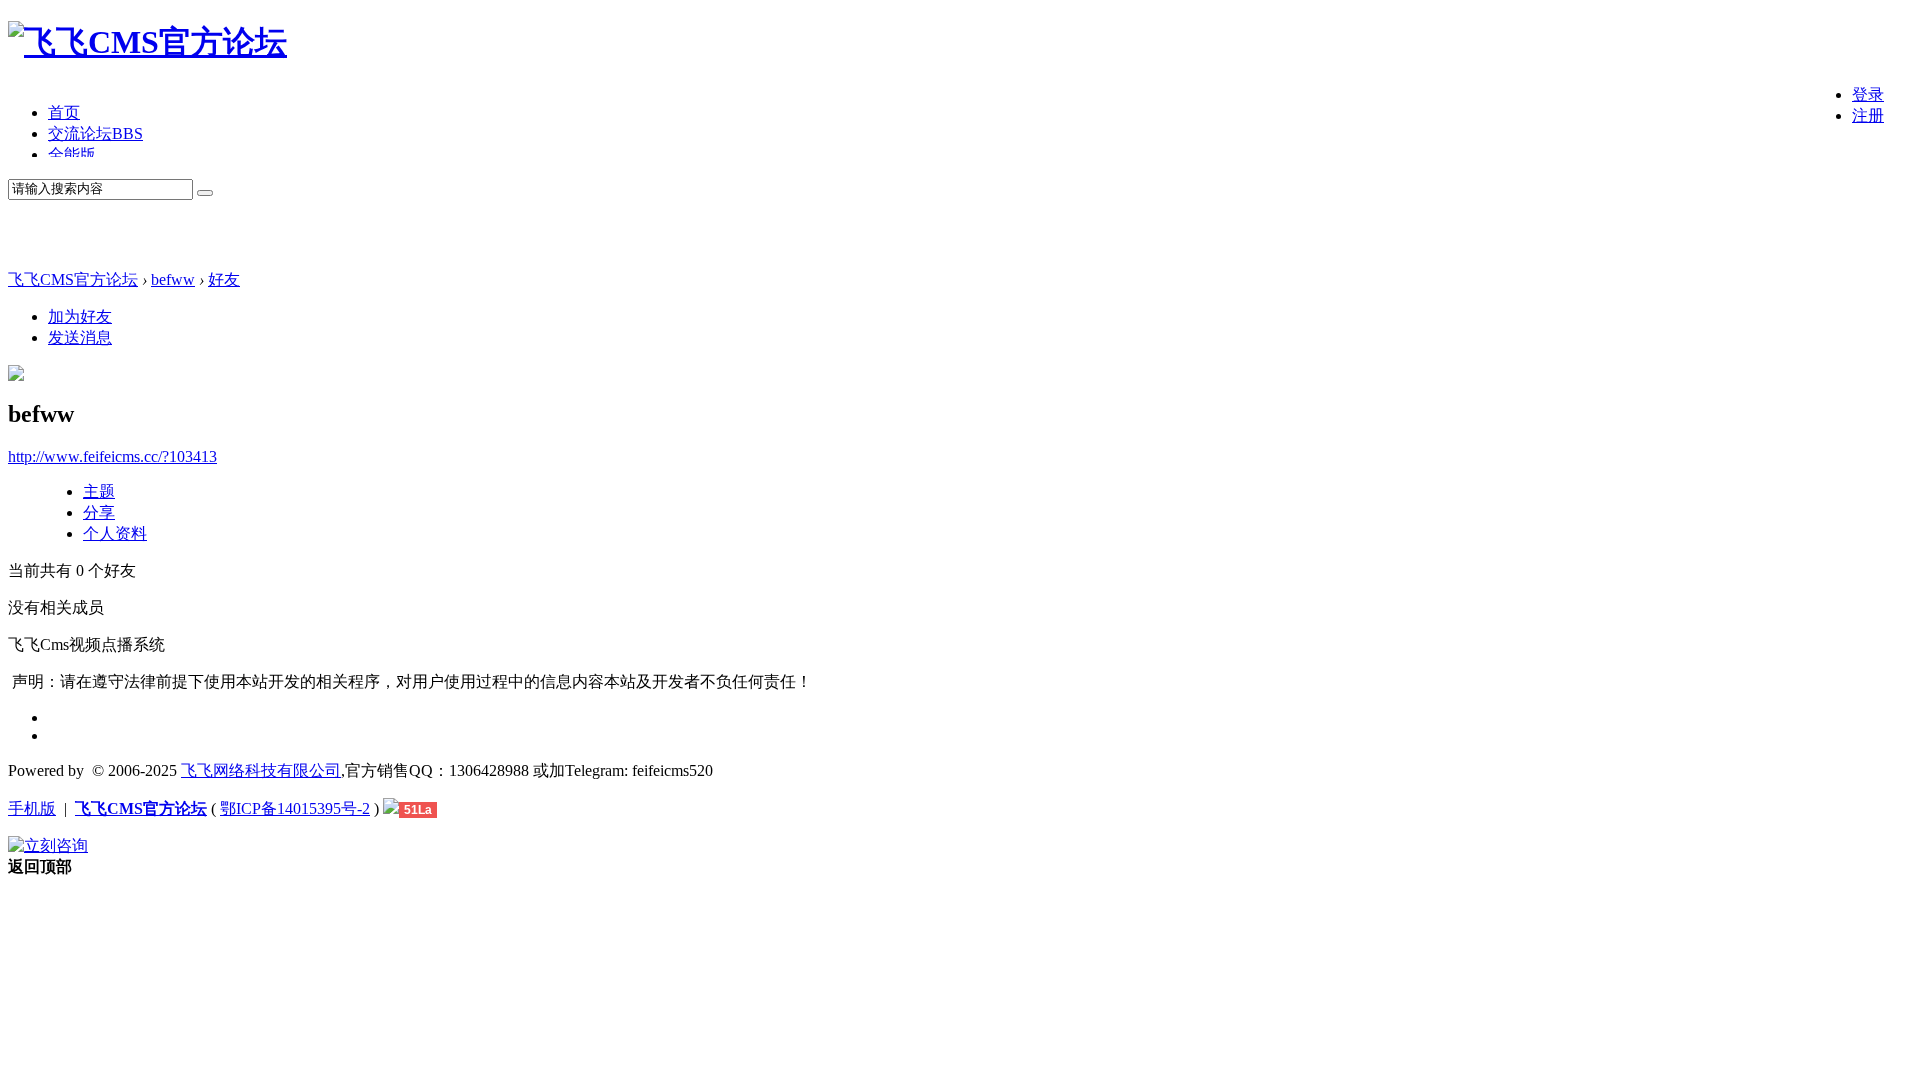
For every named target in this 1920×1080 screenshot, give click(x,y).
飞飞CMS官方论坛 (73, 279)
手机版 (32, 808)
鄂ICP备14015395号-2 (295, 808)
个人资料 (115, 533)
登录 (1868, 94)
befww (173, 279)
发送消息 (80, 337)
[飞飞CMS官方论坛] (147, 42)
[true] (205, 193)
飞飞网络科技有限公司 (261, 770)
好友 (224, 279)
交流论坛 (95, 133)
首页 (64, 112)
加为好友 (80, 316)
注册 (1868, 115)
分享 (99, 512)
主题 (99, 491)
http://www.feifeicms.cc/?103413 (112, 456)
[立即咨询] (48, 845)
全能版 (72, 154)
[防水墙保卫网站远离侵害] (391, 808)
